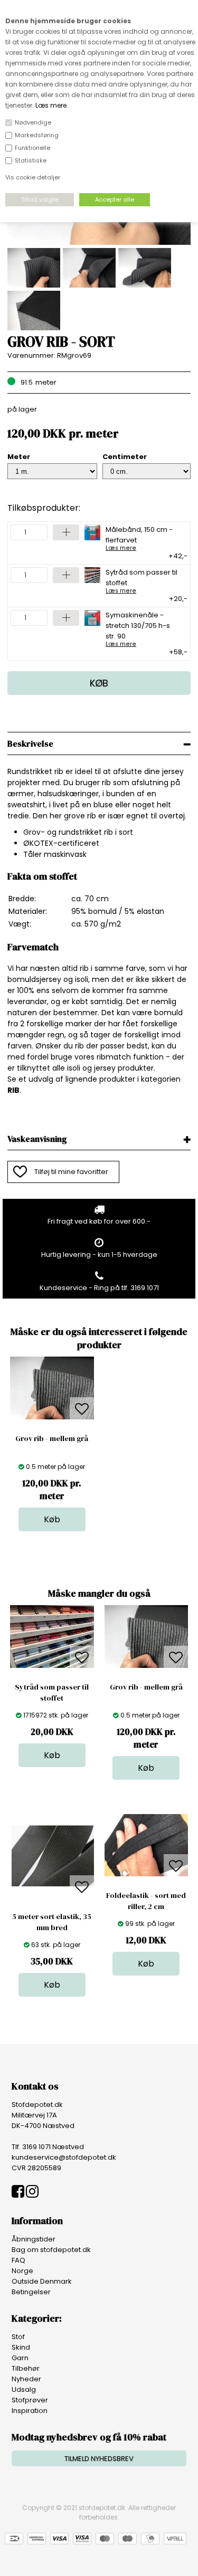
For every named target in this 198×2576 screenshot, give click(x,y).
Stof (18, 2337)
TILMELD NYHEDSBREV (99, 2459)
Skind (21, 2347)
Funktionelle (32, 148)
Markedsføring (37, 135)
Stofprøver (30, 2400)
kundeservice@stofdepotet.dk (64, 2157)
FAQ (18, 2260)
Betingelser (31, 2292)
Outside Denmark (42, 2281)
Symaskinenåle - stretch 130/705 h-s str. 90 (138, 628)
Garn (20, 2358)
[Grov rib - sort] (99, 242)
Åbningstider (34, 2239)
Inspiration (30, 2411)
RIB (13, 1090)
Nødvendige (33, 122)
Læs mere (51, 105)
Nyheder (26, 2379)
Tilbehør (26, 2368)
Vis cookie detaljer (33, 177)
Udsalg (24, 2389)
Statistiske (31, 160)
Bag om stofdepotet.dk (51, 2250)
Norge (22, 2271)
